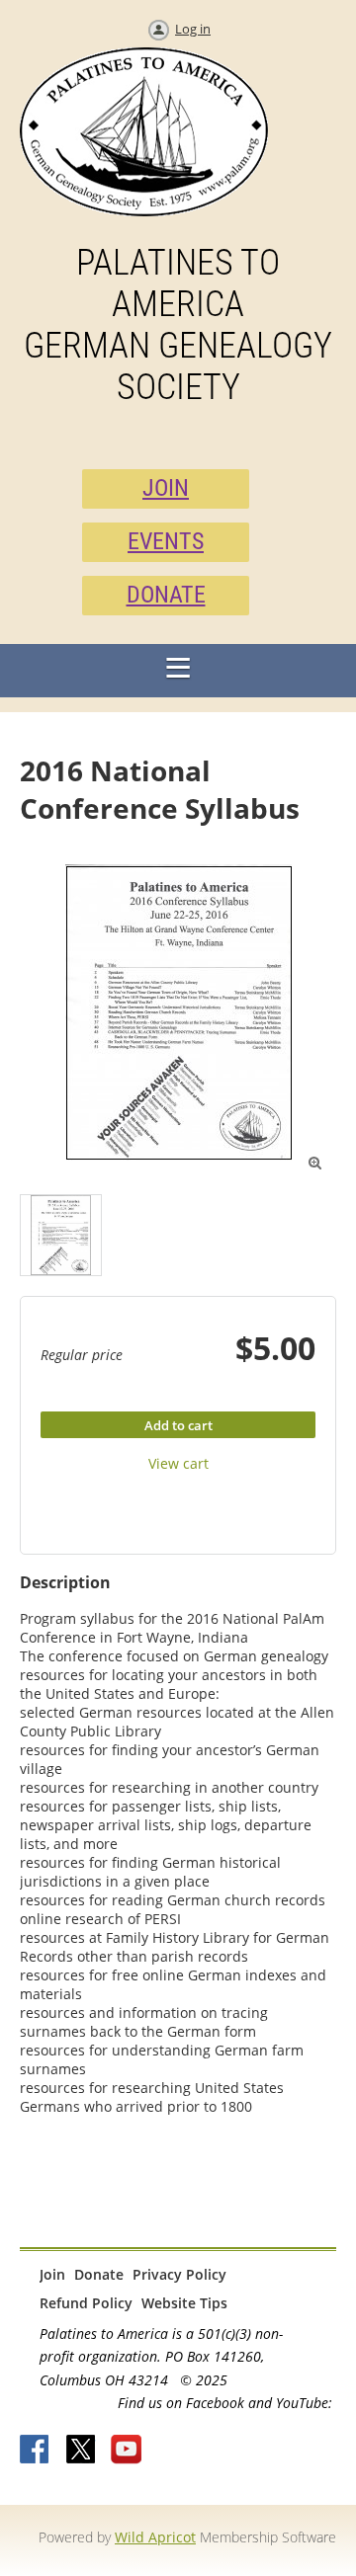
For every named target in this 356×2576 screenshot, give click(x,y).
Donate (99, 2274)
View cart (178, 1463)
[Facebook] (36, 2451)
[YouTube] (127, 2451)
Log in (193, 29)
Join (52, 2274)
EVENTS (166, 541)
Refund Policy (86, 2303)
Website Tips (184, 2303)
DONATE (166, 595)
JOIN (166, 488)
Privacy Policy (179, 2274)
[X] (81, 2451)
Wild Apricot (155, 2537)
